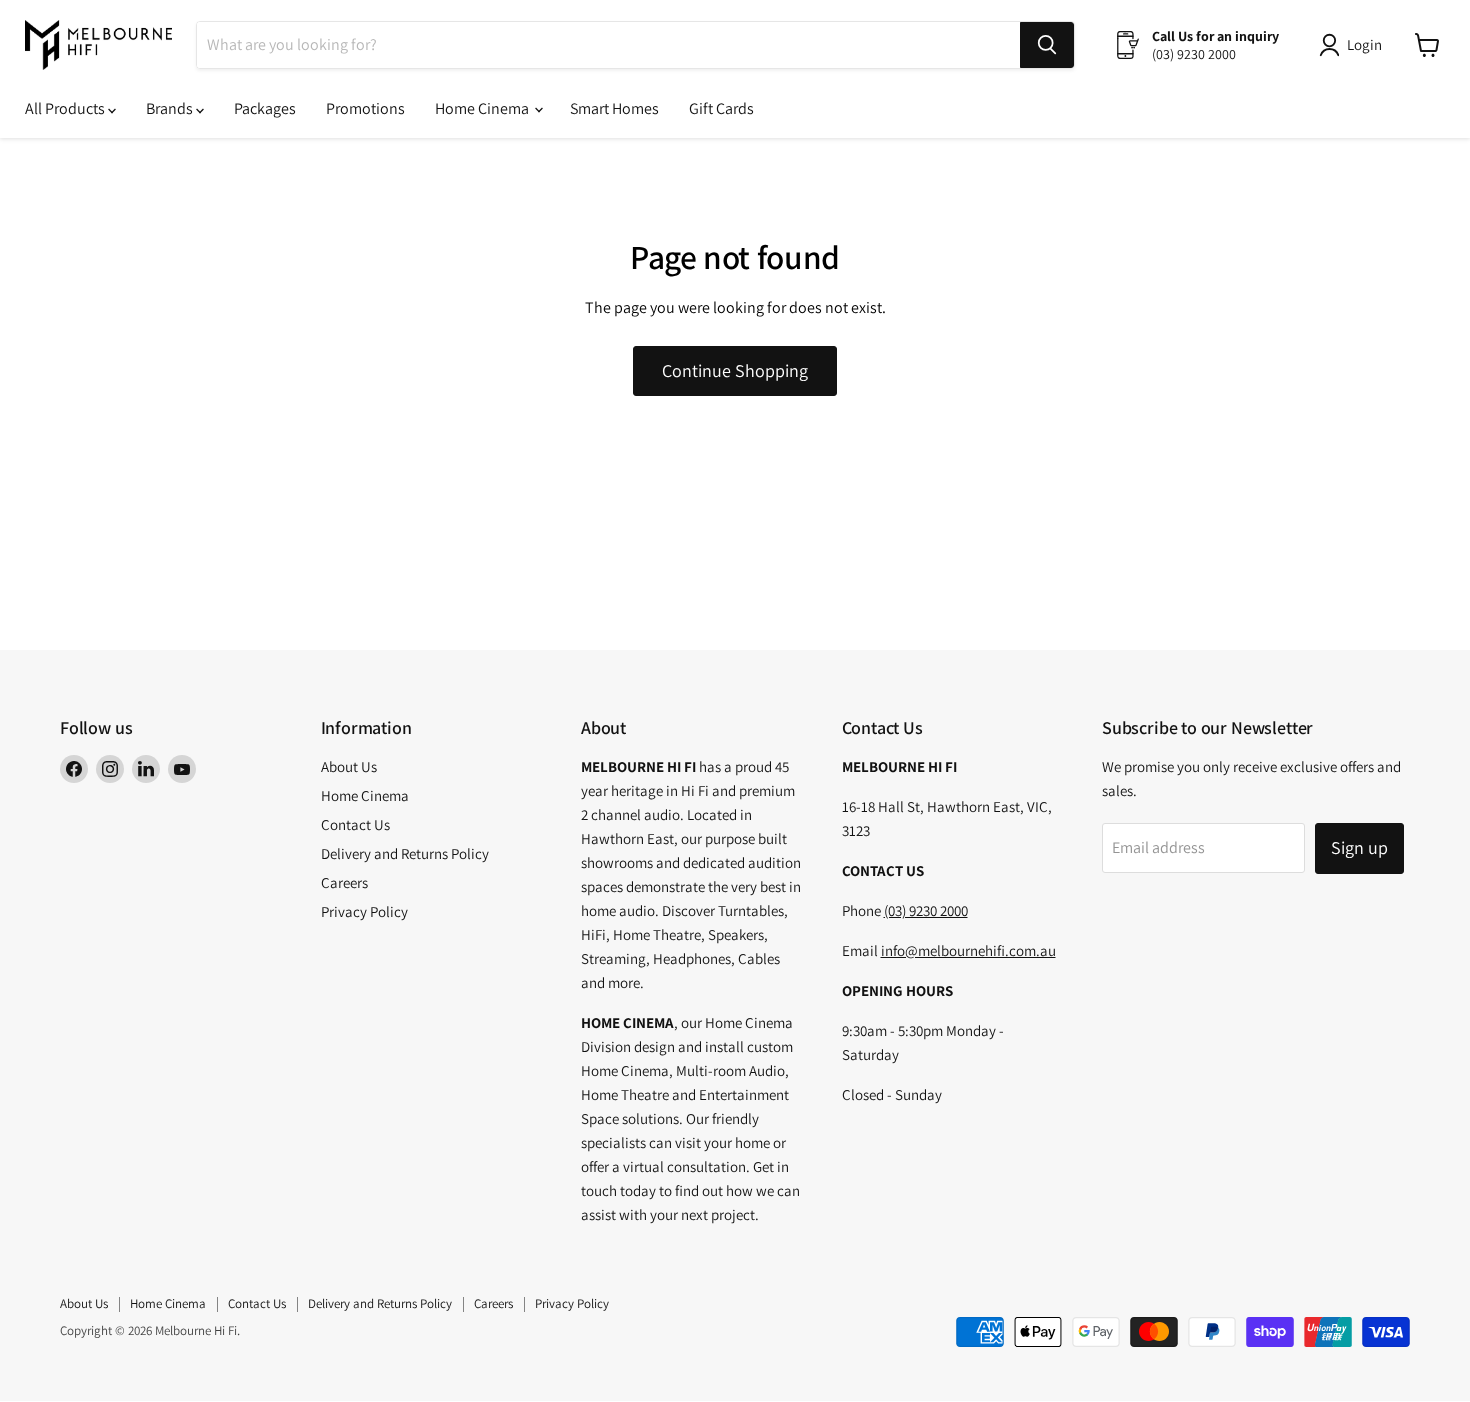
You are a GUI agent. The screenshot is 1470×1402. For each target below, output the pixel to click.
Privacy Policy (364, 911)
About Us (349, 766)
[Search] (1047, 45)
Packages (265, 108)
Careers (344, 882)
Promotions (365, 108)
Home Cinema (483, 108)
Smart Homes (614, 108)
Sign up (1359, 847)
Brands (171, 108)
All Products (66, 108)
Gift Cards (721, 108)
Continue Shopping (735, 370)
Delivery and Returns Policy (405, 853)
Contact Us (355, 824)
